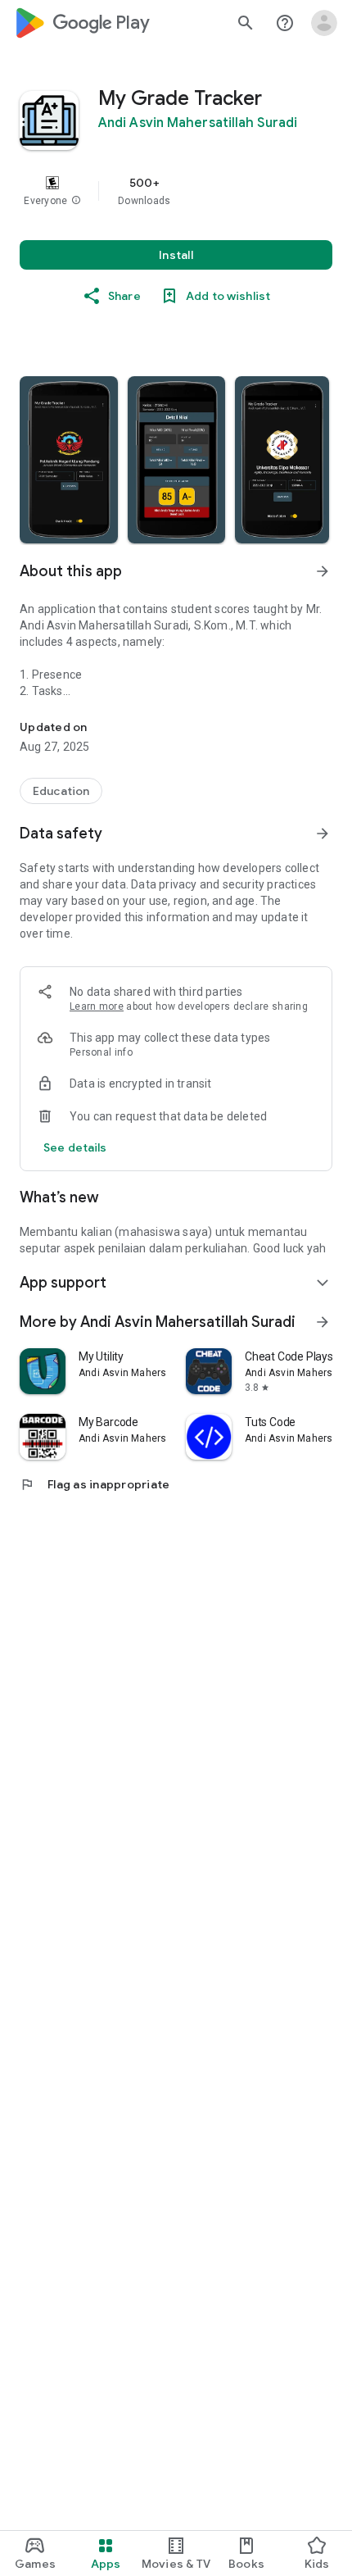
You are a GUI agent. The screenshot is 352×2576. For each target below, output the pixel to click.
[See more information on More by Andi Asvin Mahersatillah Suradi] (323, 1322)
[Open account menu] (324, 23)
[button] (76, 201)
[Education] (61, 791)
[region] (176, 191)
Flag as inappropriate (95, 1484)
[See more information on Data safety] (323, 834)
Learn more (97, 1006)
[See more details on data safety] (75, 1147)
